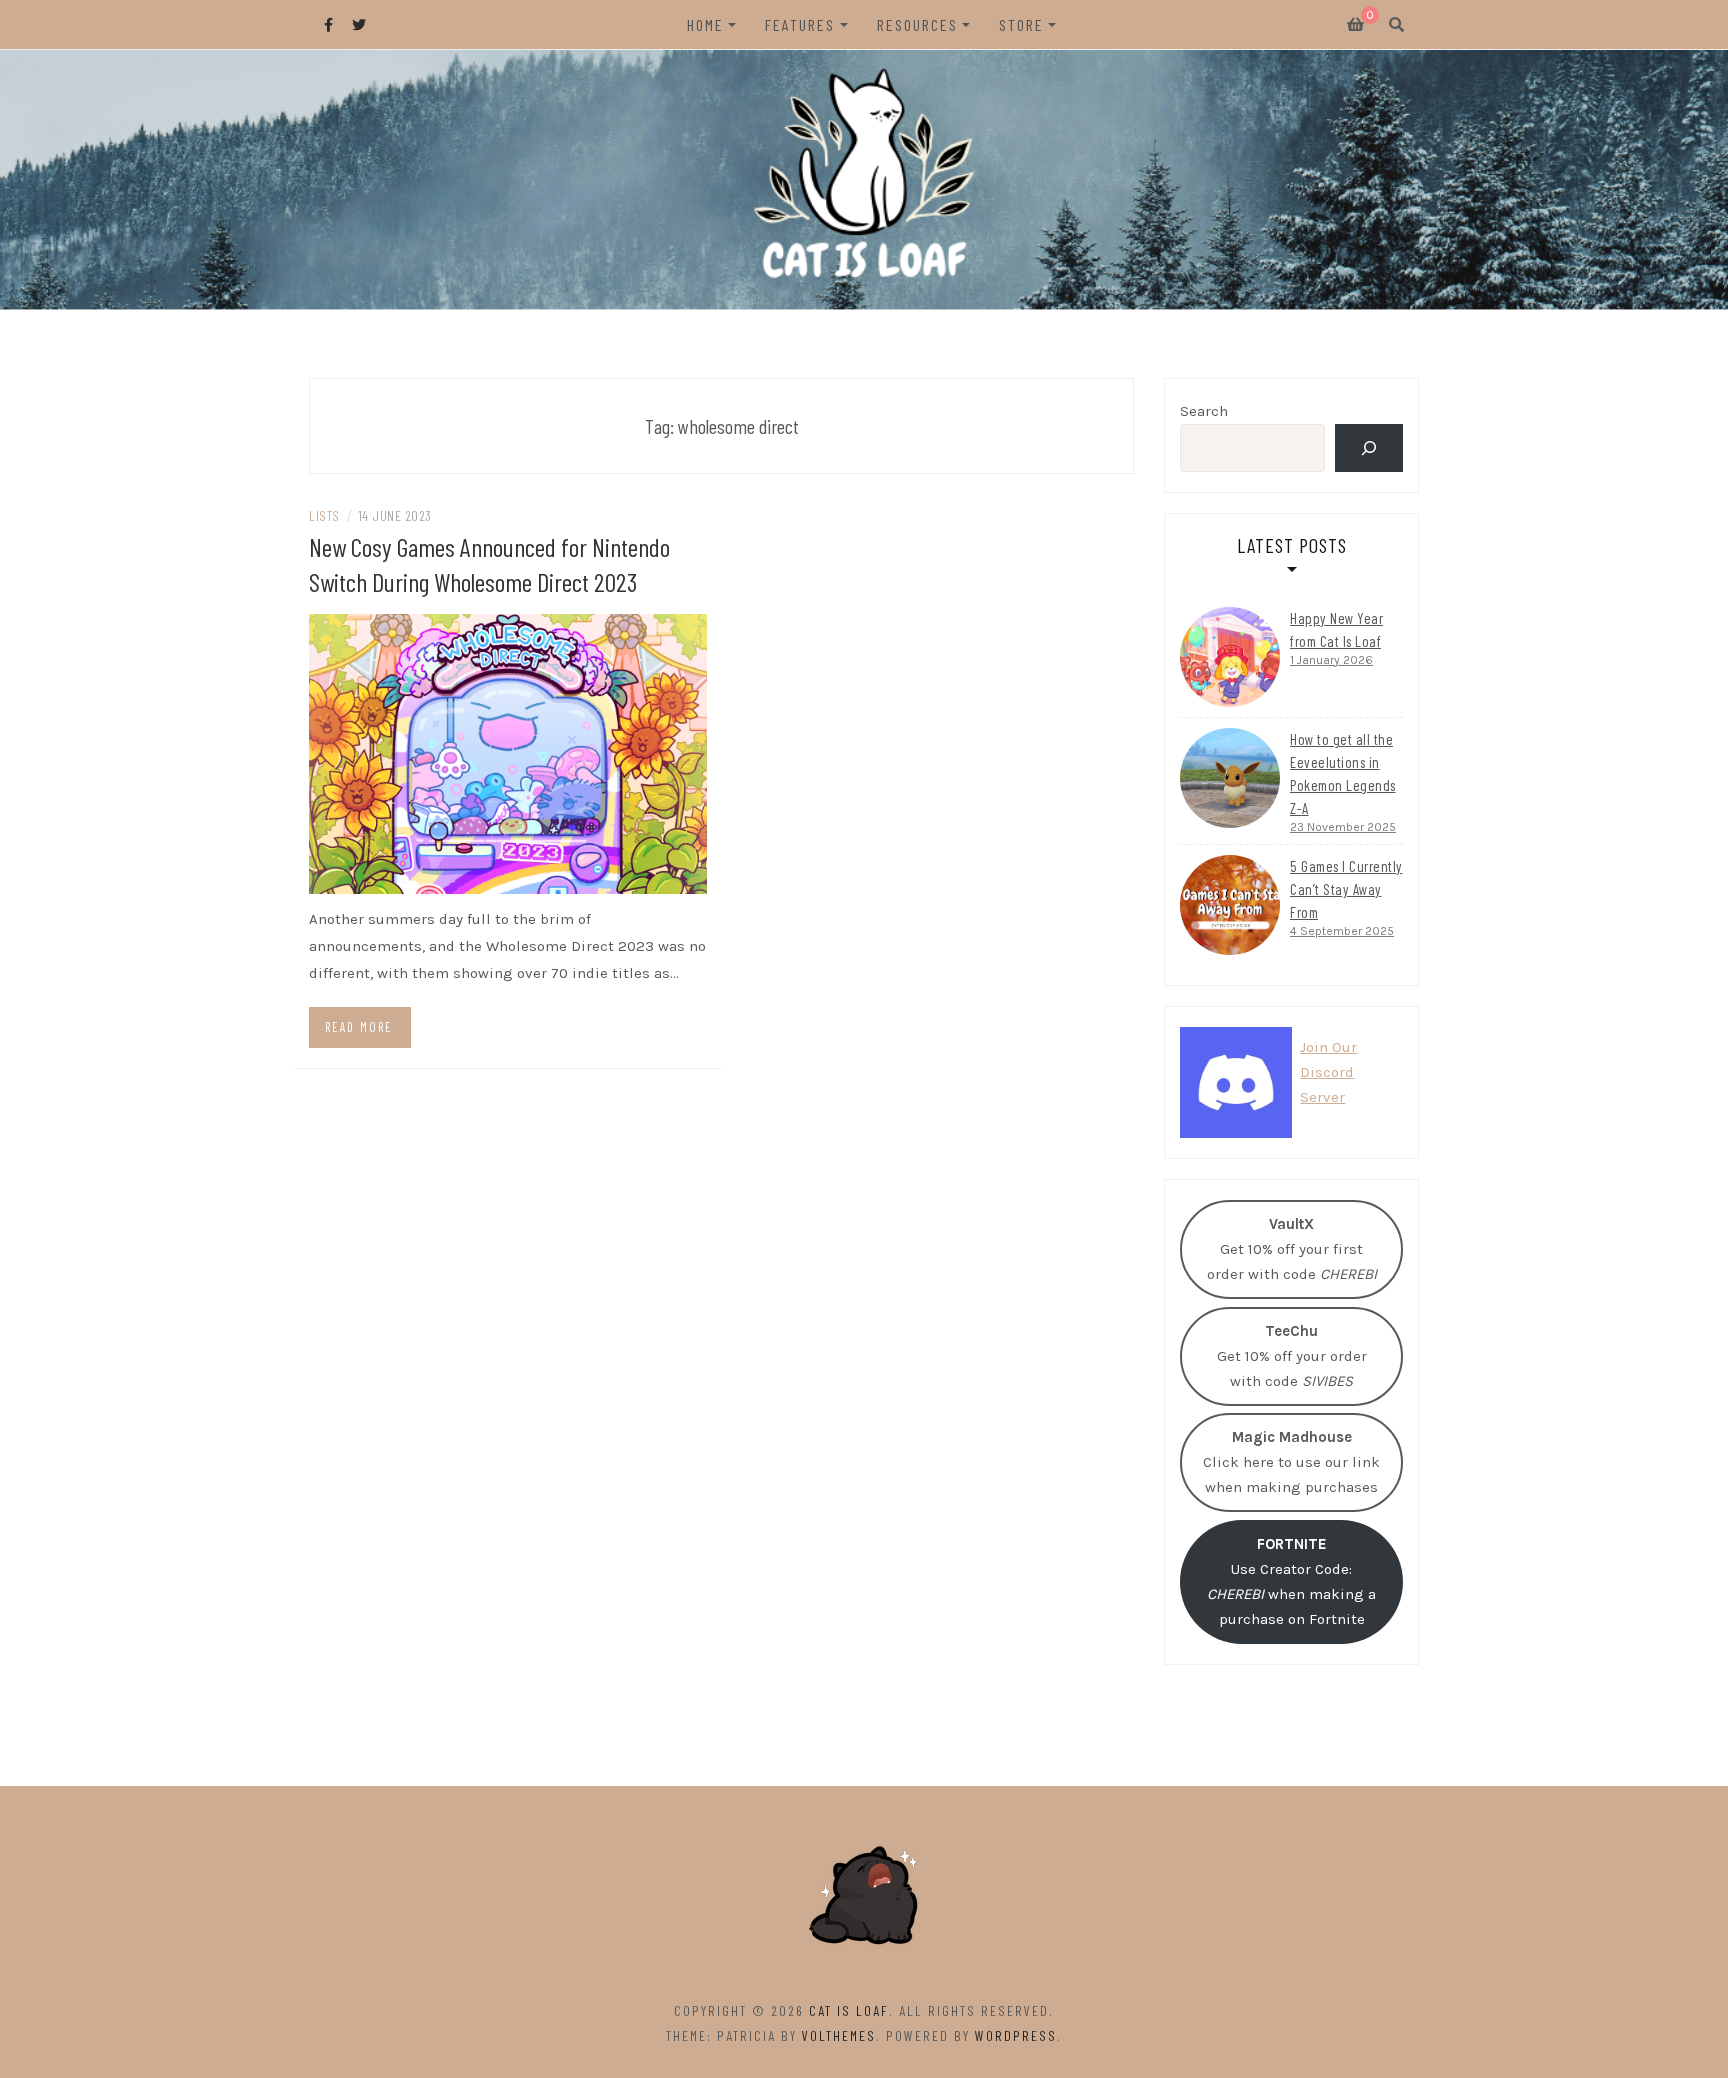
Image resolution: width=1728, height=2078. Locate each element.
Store (1021, 24)
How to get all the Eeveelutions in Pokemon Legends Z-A (1343, 773)
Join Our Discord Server (1328, 1072)
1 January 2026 (1331, 660)
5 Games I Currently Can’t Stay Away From (1346, 889)
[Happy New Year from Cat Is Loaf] (1230, 657)
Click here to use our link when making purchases (1291, 1462)
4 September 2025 (1342, 931)
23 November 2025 (1343, 827)
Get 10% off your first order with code (1292, 1249)
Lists (324, 515)
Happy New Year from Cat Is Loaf (1336, 629)
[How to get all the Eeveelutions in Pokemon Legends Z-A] (1230, 778)
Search (1204, 411)
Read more (359, 1027)
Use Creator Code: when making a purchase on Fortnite (1291, 1581)
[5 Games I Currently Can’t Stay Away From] (1230, 905)
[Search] (1369, 448)
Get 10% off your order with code (1292, 1356)
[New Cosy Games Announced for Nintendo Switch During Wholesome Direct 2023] (508, 752)
